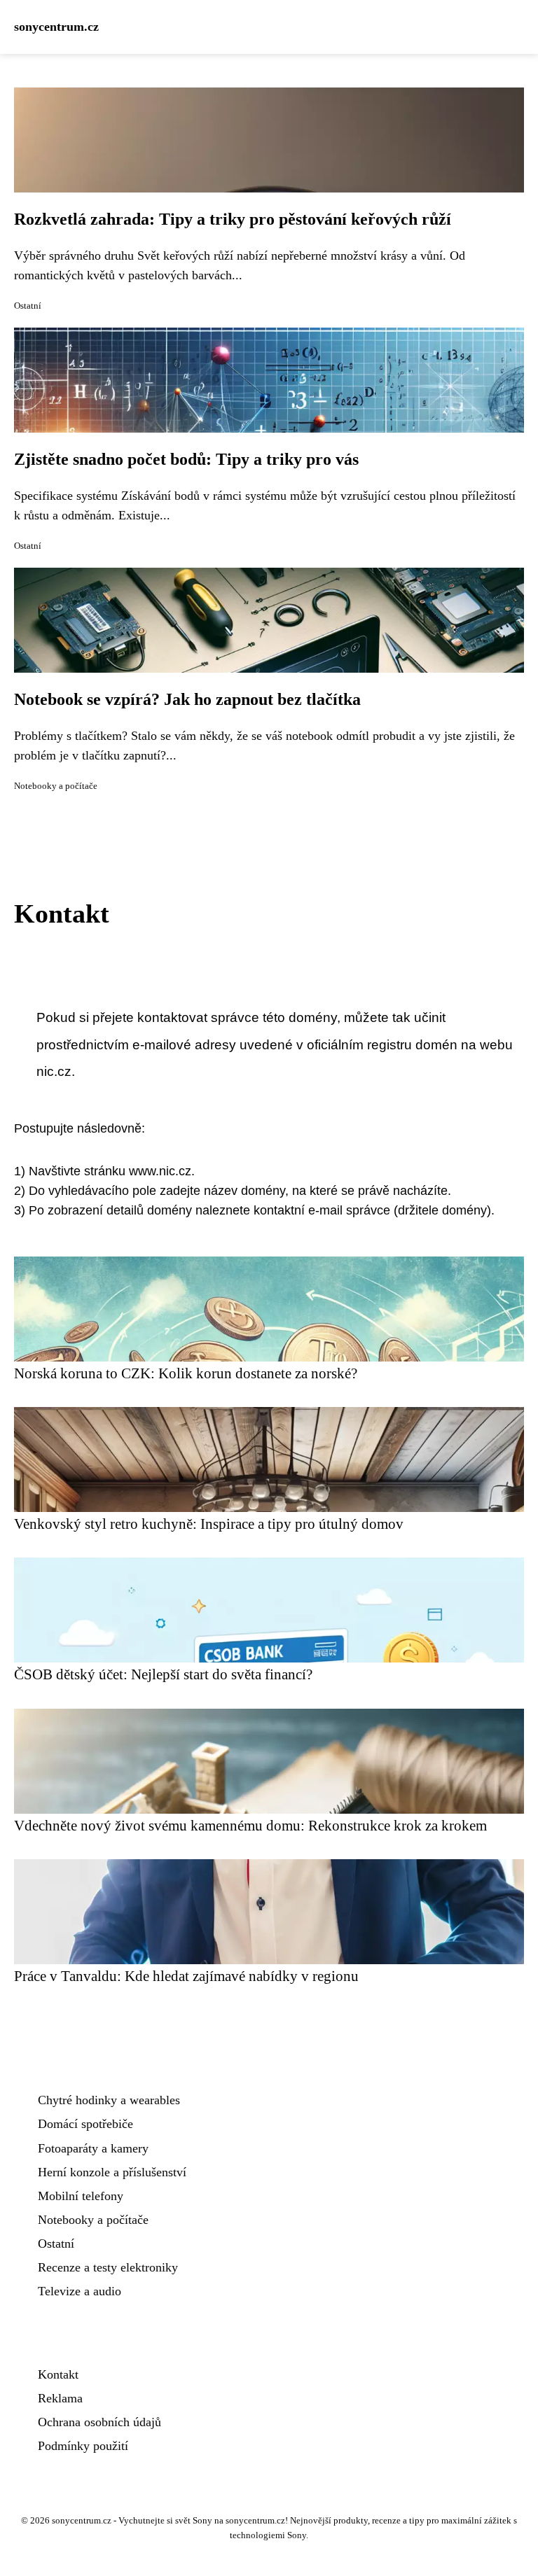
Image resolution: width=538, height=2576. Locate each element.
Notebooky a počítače (56, 786)
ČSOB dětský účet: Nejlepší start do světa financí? (163, 1674)
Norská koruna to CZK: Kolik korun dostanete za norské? (186, 1373)
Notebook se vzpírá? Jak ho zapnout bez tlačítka (187, 699)
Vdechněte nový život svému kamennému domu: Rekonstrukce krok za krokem (250, 1825)
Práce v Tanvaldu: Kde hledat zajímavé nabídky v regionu (186, 1976)
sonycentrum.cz (56, 27)
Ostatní (28, 306)
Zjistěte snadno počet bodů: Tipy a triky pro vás (186, 459)
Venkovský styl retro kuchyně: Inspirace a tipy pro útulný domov (209, 1524)
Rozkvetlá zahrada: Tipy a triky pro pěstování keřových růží (233, 219)
